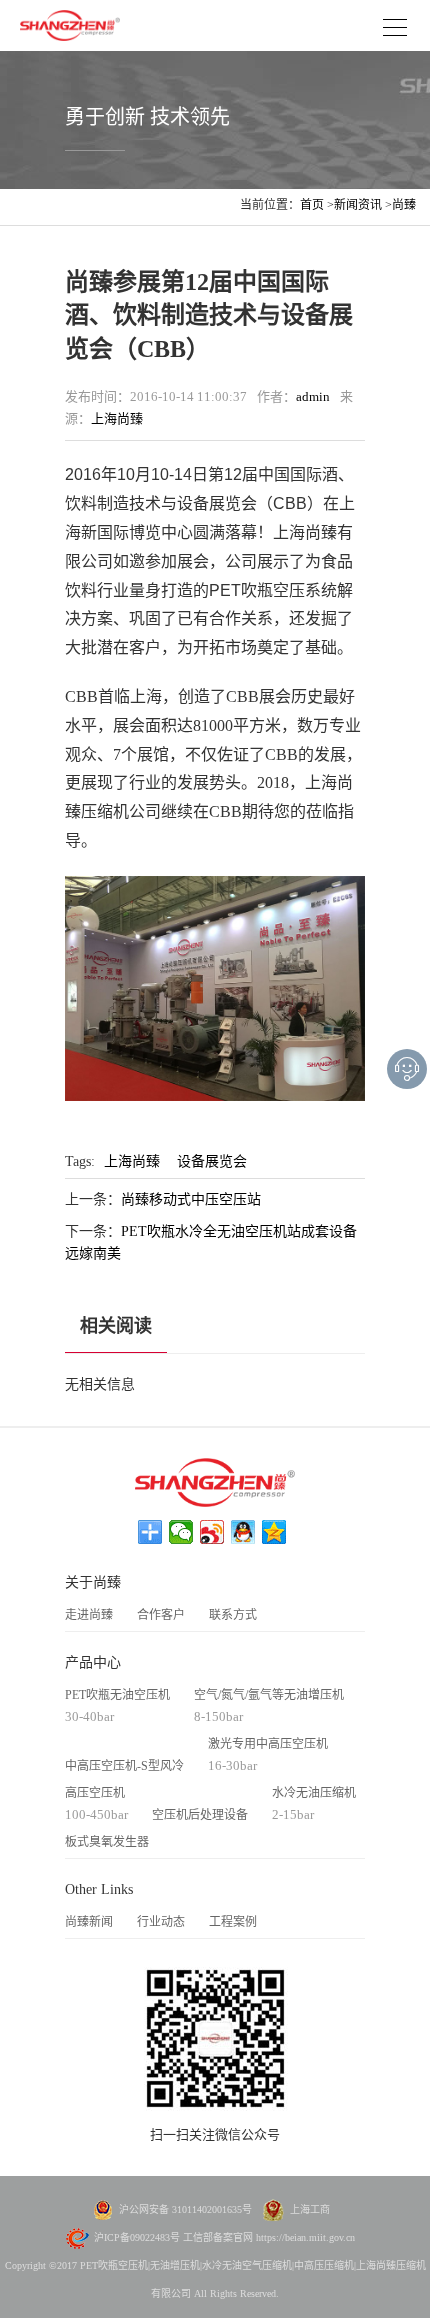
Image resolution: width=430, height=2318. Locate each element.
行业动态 (161, 1922)
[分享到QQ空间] (274, 1532)
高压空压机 (95, 1793)
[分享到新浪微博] (212, 1532)
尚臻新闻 (89, 1922)
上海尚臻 (117, 418)
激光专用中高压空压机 (268, 1744)
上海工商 (310, 2209)
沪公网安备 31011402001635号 (185, 2209)
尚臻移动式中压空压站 (191, 1199)
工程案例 (233, 1922)
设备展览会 (212, 1161)
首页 (312, 205)
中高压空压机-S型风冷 (124, 1766)
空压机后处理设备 (200, 1815)
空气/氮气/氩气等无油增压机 (269, 1695)
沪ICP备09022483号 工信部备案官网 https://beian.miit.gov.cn (224, 2237)
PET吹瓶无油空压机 (117, 1695)
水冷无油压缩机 (314, 1793)
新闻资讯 (358, 205)
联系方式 (233, 1615)
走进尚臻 (89, 1615)
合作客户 (161, 1615)
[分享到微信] (181, 1532)
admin (313, 396)
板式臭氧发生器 (107, 1842)
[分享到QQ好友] (243, 1532)
